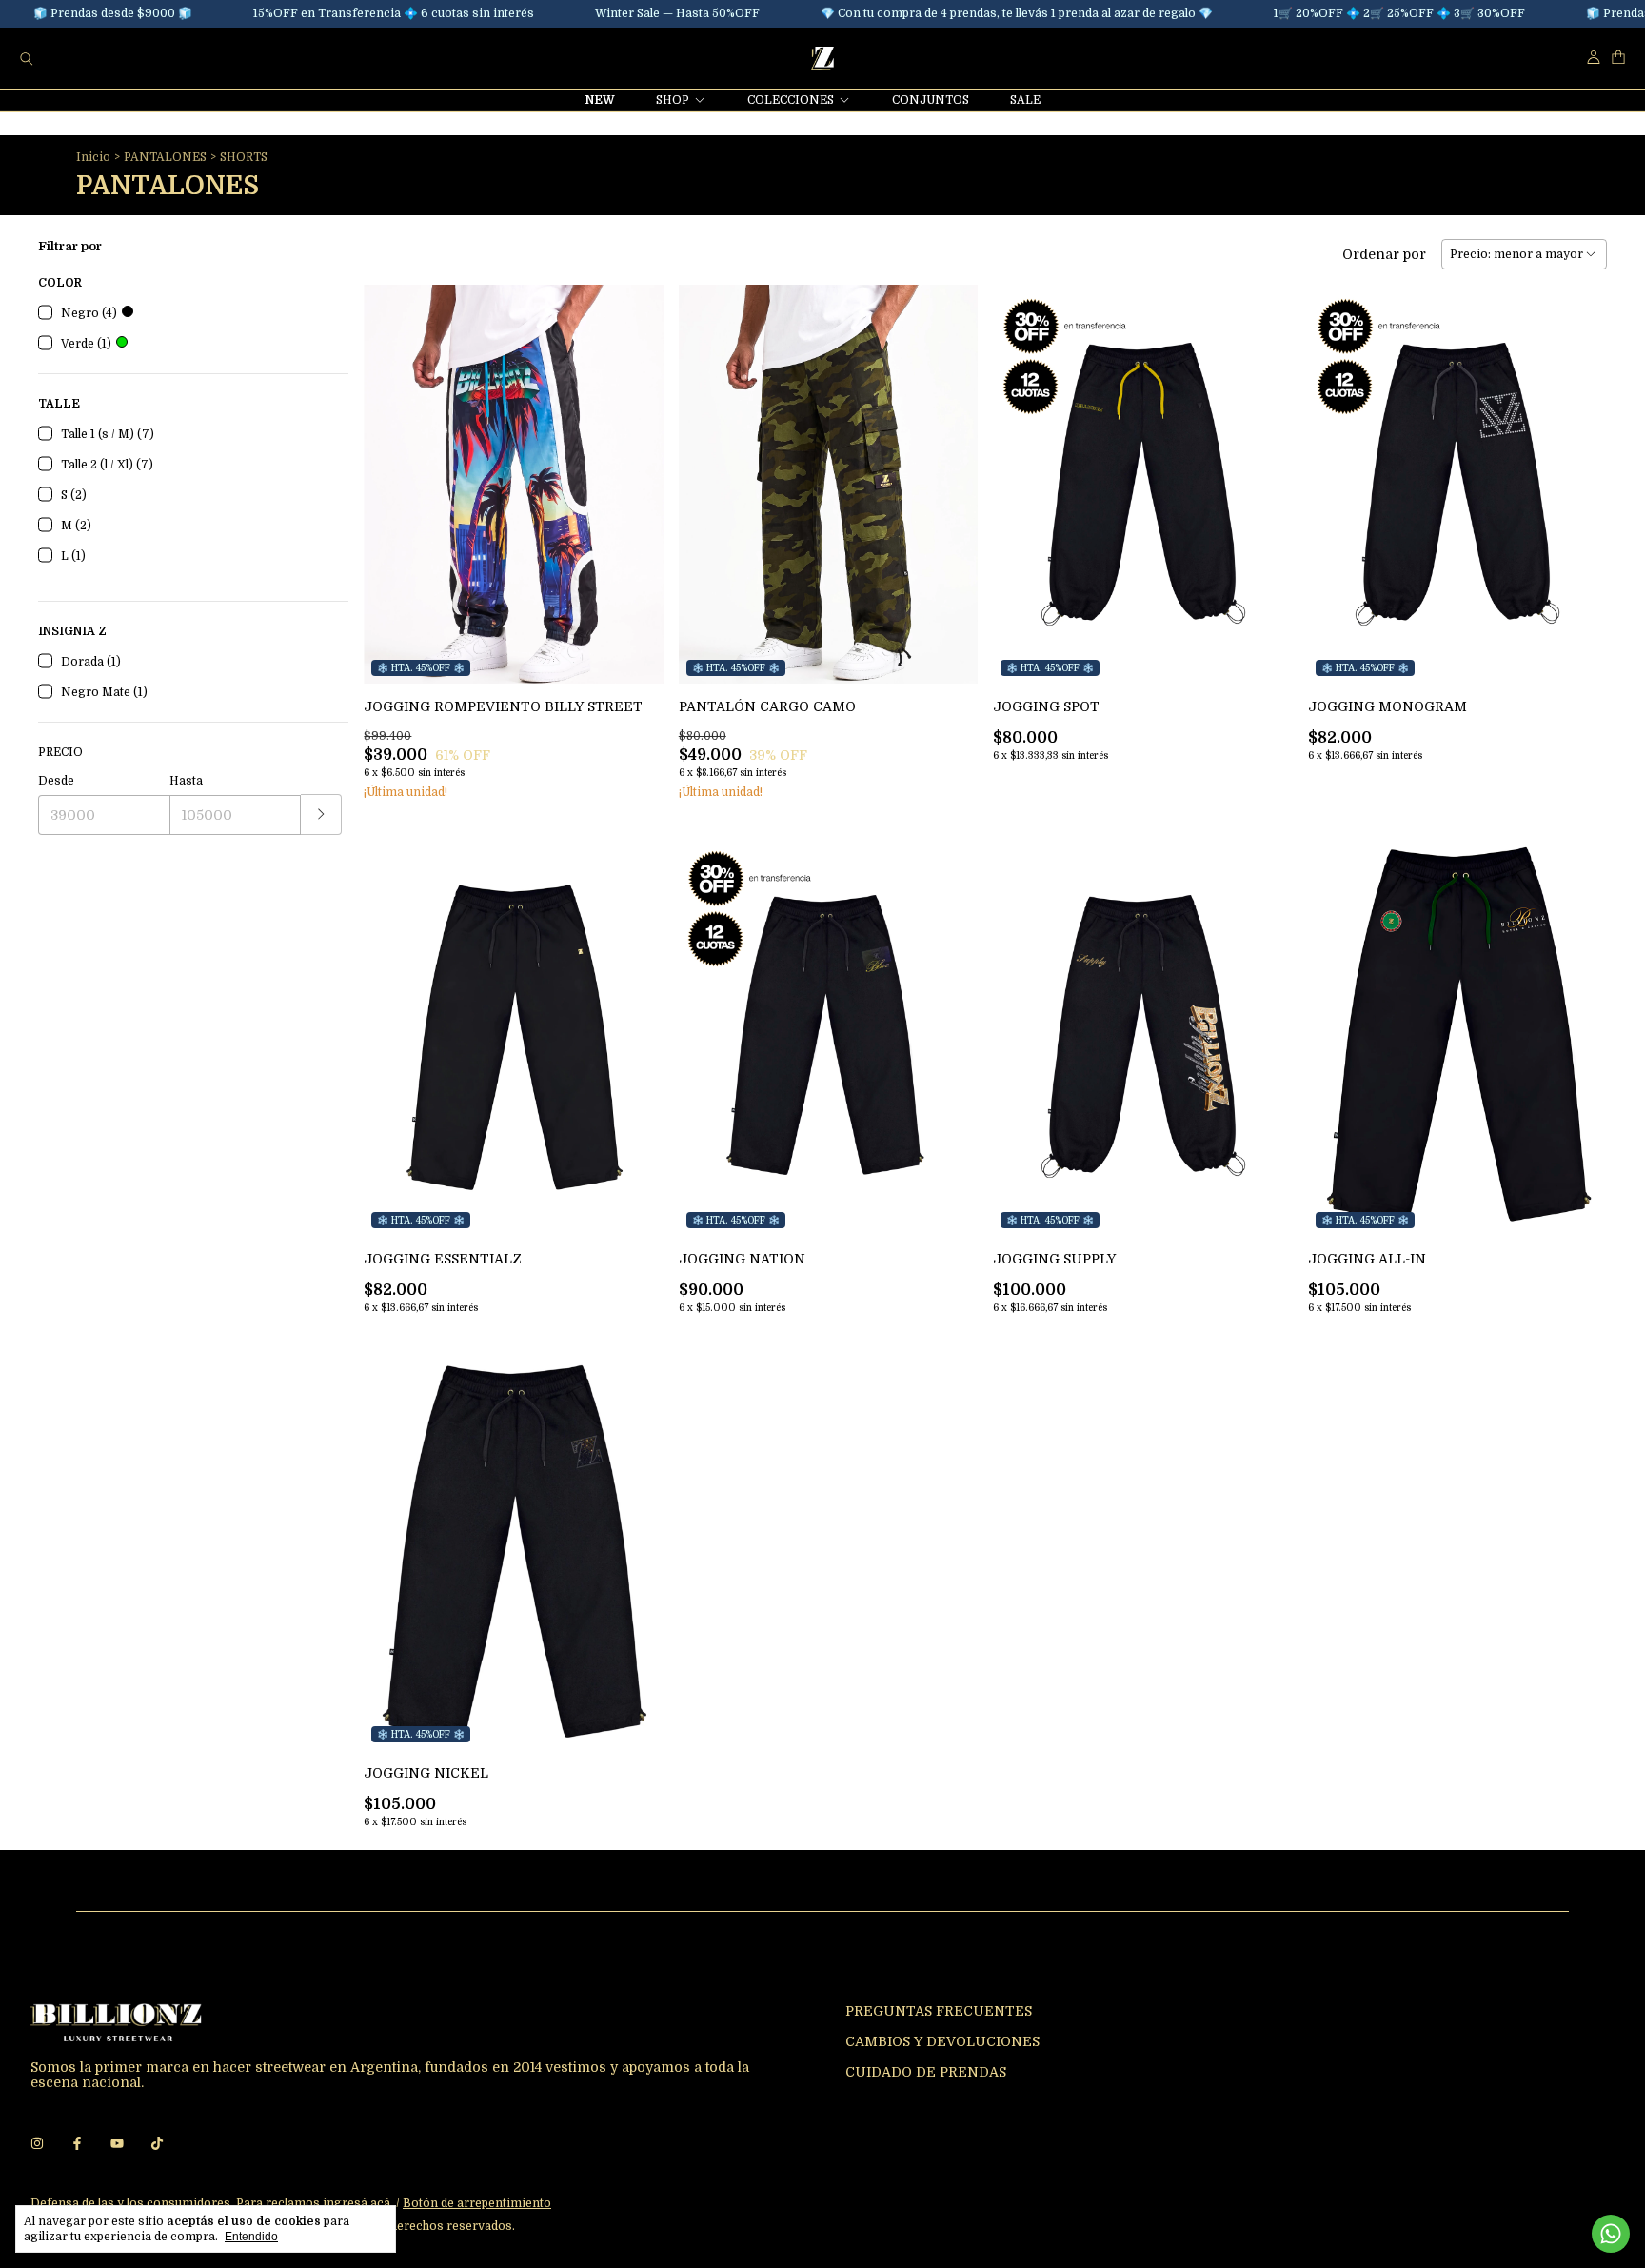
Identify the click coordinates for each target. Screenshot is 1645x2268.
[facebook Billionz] (77, 2143)
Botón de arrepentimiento (477, 2203)
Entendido (251, 2237)
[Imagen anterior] (392, 472)
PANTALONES (165, 157)
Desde (56, 781)
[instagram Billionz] (37, 2143)
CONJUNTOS (931, 100)
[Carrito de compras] (1618, 58)
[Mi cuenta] (1594, 58)
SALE (1025, 100)
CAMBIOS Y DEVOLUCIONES (942, 2041)
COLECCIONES (791, 100)
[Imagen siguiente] (635, 472)
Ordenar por (1384, 254)
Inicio (93, 157)
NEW (600, 100)
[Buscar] (27, 58)
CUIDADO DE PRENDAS (926, 2072)
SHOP (673, 100)
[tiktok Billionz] (157, 2143)
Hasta (186, 781)
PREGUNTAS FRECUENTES (939, 2011)
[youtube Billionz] (117, 2143)
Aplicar (321, 815)
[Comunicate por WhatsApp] (1611, 2234)
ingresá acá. (358, 2203)
